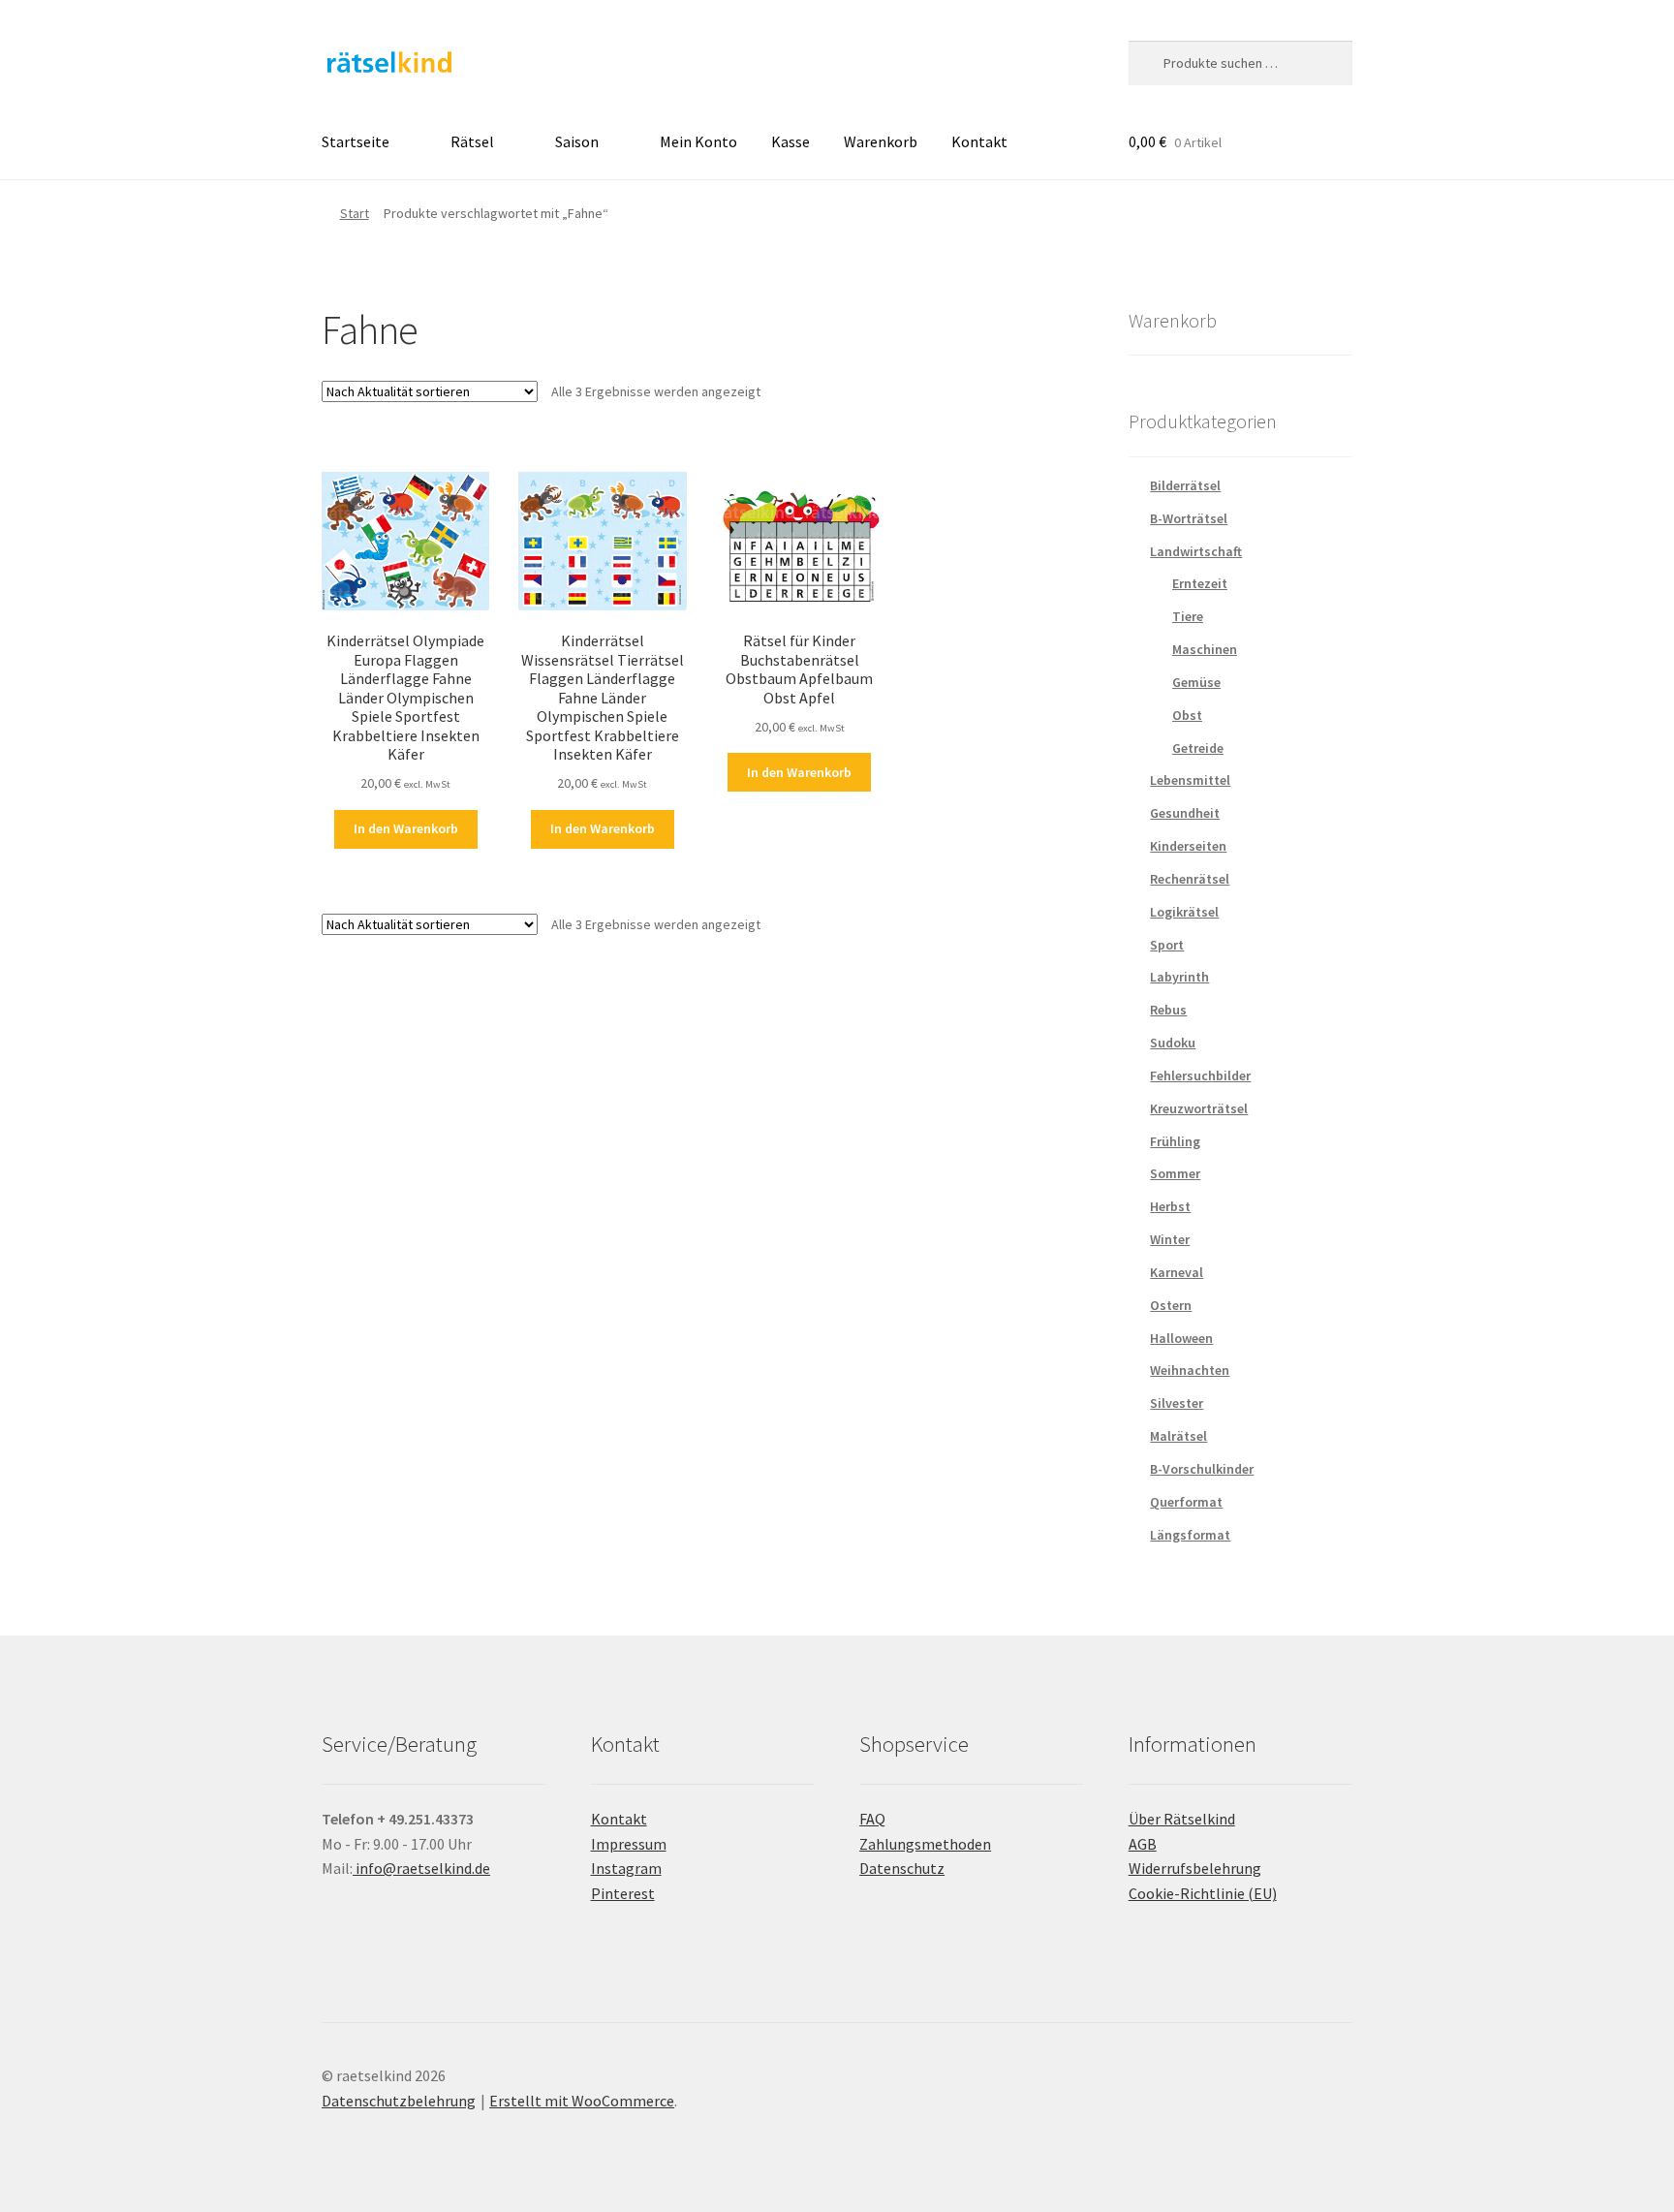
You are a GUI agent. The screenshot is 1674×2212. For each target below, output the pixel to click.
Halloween (1181, 1338)
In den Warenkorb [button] (406, 828)
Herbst (1170, 1206)
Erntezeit (1200, 583)
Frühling (1175, 1141)
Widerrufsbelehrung (1195, 1868)
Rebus (1168, 1010)
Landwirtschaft (1196, 551)
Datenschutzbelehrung (399, 2101)
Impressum (629, 1844)
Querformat (1186, 1502)
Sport (1167, 945)
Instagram (626, 1868)
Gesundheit (1185, 813)
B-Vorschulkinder (1202, 1469)
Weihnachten (1190, 1370)
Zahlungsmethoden (925, 1844)
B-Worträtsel (1189, 518)
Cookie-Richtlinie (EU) (1203, 1893)
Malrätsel (1178, 1436)
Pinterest (623, 1893)
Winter (1170, 1239)
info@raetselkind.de (421, 1868)
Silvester (1177, 1403)
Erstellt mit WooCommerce (582, 2101)
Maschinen (1205, 649)
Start (355, 213)
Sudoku (1173, 1043)
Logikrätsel (1184, 912)
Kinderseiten (1188, 846)
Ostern (1171, 1305)
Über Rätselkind (1182, 1819)
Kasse (790, 141)
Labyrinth (1179, 977)
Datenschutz (902, 1868)
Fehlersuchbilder (1200, 1075)
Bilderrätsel (1185, 485)
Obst (1187, 715)
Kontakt (979, 141)
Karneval (1177, 1272)
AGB (1143, 1844)
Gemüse (1196, 682)
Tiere (1188, 616)
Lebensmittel (1190, 780)
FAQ (872, 1819)
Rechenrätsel (1190, 879)
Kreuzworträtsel (1199, 1108)
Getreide (1198, 748)
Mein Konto (698, 141)
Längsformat (1190, 1535)
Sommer (1175, 1173)
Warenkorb (881, 141)
